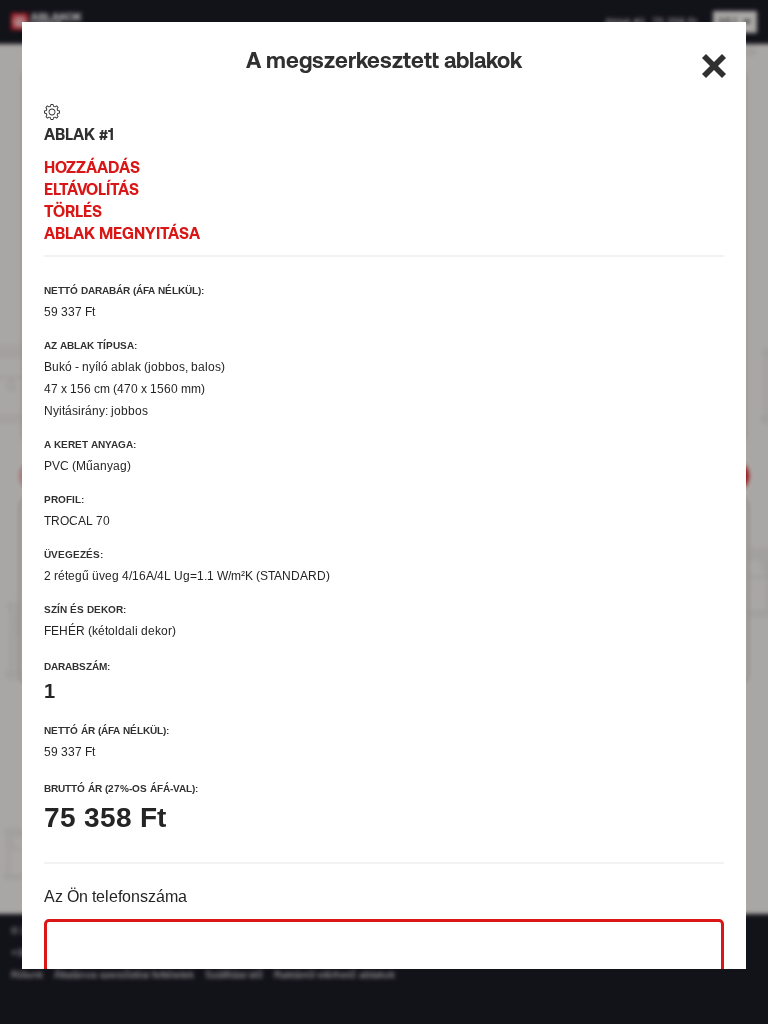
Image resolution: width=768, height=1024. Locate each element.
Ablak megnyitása (122, 233)
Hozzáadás (92, 167)
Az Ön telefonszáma (115, 896)
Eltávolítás (91, 189)
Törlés (73, 211)
